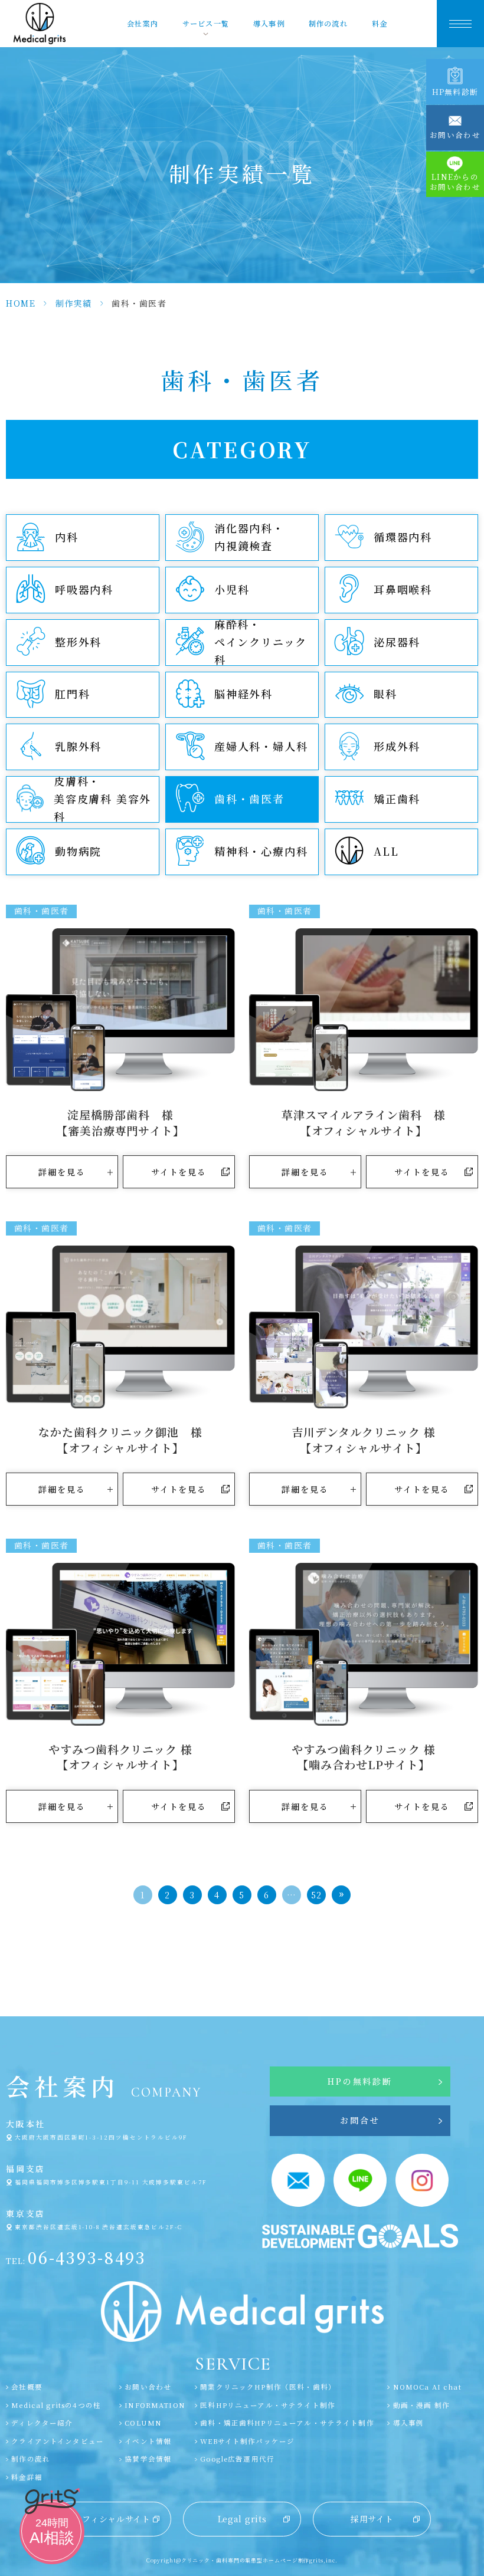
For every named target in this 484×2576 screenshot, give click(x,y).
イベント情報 (148, 2441)
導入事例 (269, 24)
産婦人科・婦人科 (261, 746)
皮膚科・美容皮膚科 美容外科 (102, 799)
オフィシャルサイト (112, 2519)
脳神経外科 (243, 694)
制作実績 (74, 303)
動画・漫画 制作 (421, 2405)
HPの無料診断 (360, 2081)
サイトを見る (179, 1172)
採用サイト (372, 2519)
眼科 (385, 694)
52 (317, 1895)
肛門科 (72, 694)
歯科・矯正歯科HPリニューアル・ (287, 2423)
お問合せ (360, 2120)
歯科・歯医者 (249, 799)
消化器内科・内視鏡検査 (249, 537)
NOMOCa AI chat (427, 2387)
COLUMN (143, 2423)
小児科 (232, 589)
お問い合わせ (148, 2387)
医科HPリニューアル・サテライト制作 (268, 2405)
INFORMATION (155, 2405)
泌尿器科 (397, 642)
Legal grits (242, 2519)
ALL (386, 851)
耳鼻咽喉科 (403, 589)
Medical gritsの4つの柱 (56, 2405)
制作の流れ (328, 24)
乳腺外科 (78, 746)
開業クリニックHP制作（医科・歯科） (268, 2387)
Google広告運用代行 (237, 2459)
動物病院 (78, 851)
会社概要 (27, 2387)
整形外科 (78, 642)
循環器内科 (403, 537)
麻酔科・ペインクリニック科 (261, 642)
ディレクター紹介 (42, 2423)
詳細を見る (62, 1172)
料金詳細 (27, 2477)
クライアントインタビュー (58, 2441)
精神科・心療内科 (261, 851)
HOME (21, 303)
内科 (67, 537)
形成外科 (397, 746)
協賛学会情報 (148, 2459)
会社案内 (143, 24)
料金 (380, 24)
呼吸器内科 (84, 589)
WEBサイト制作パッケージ (247, 2441)
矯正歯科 (397, 799)
